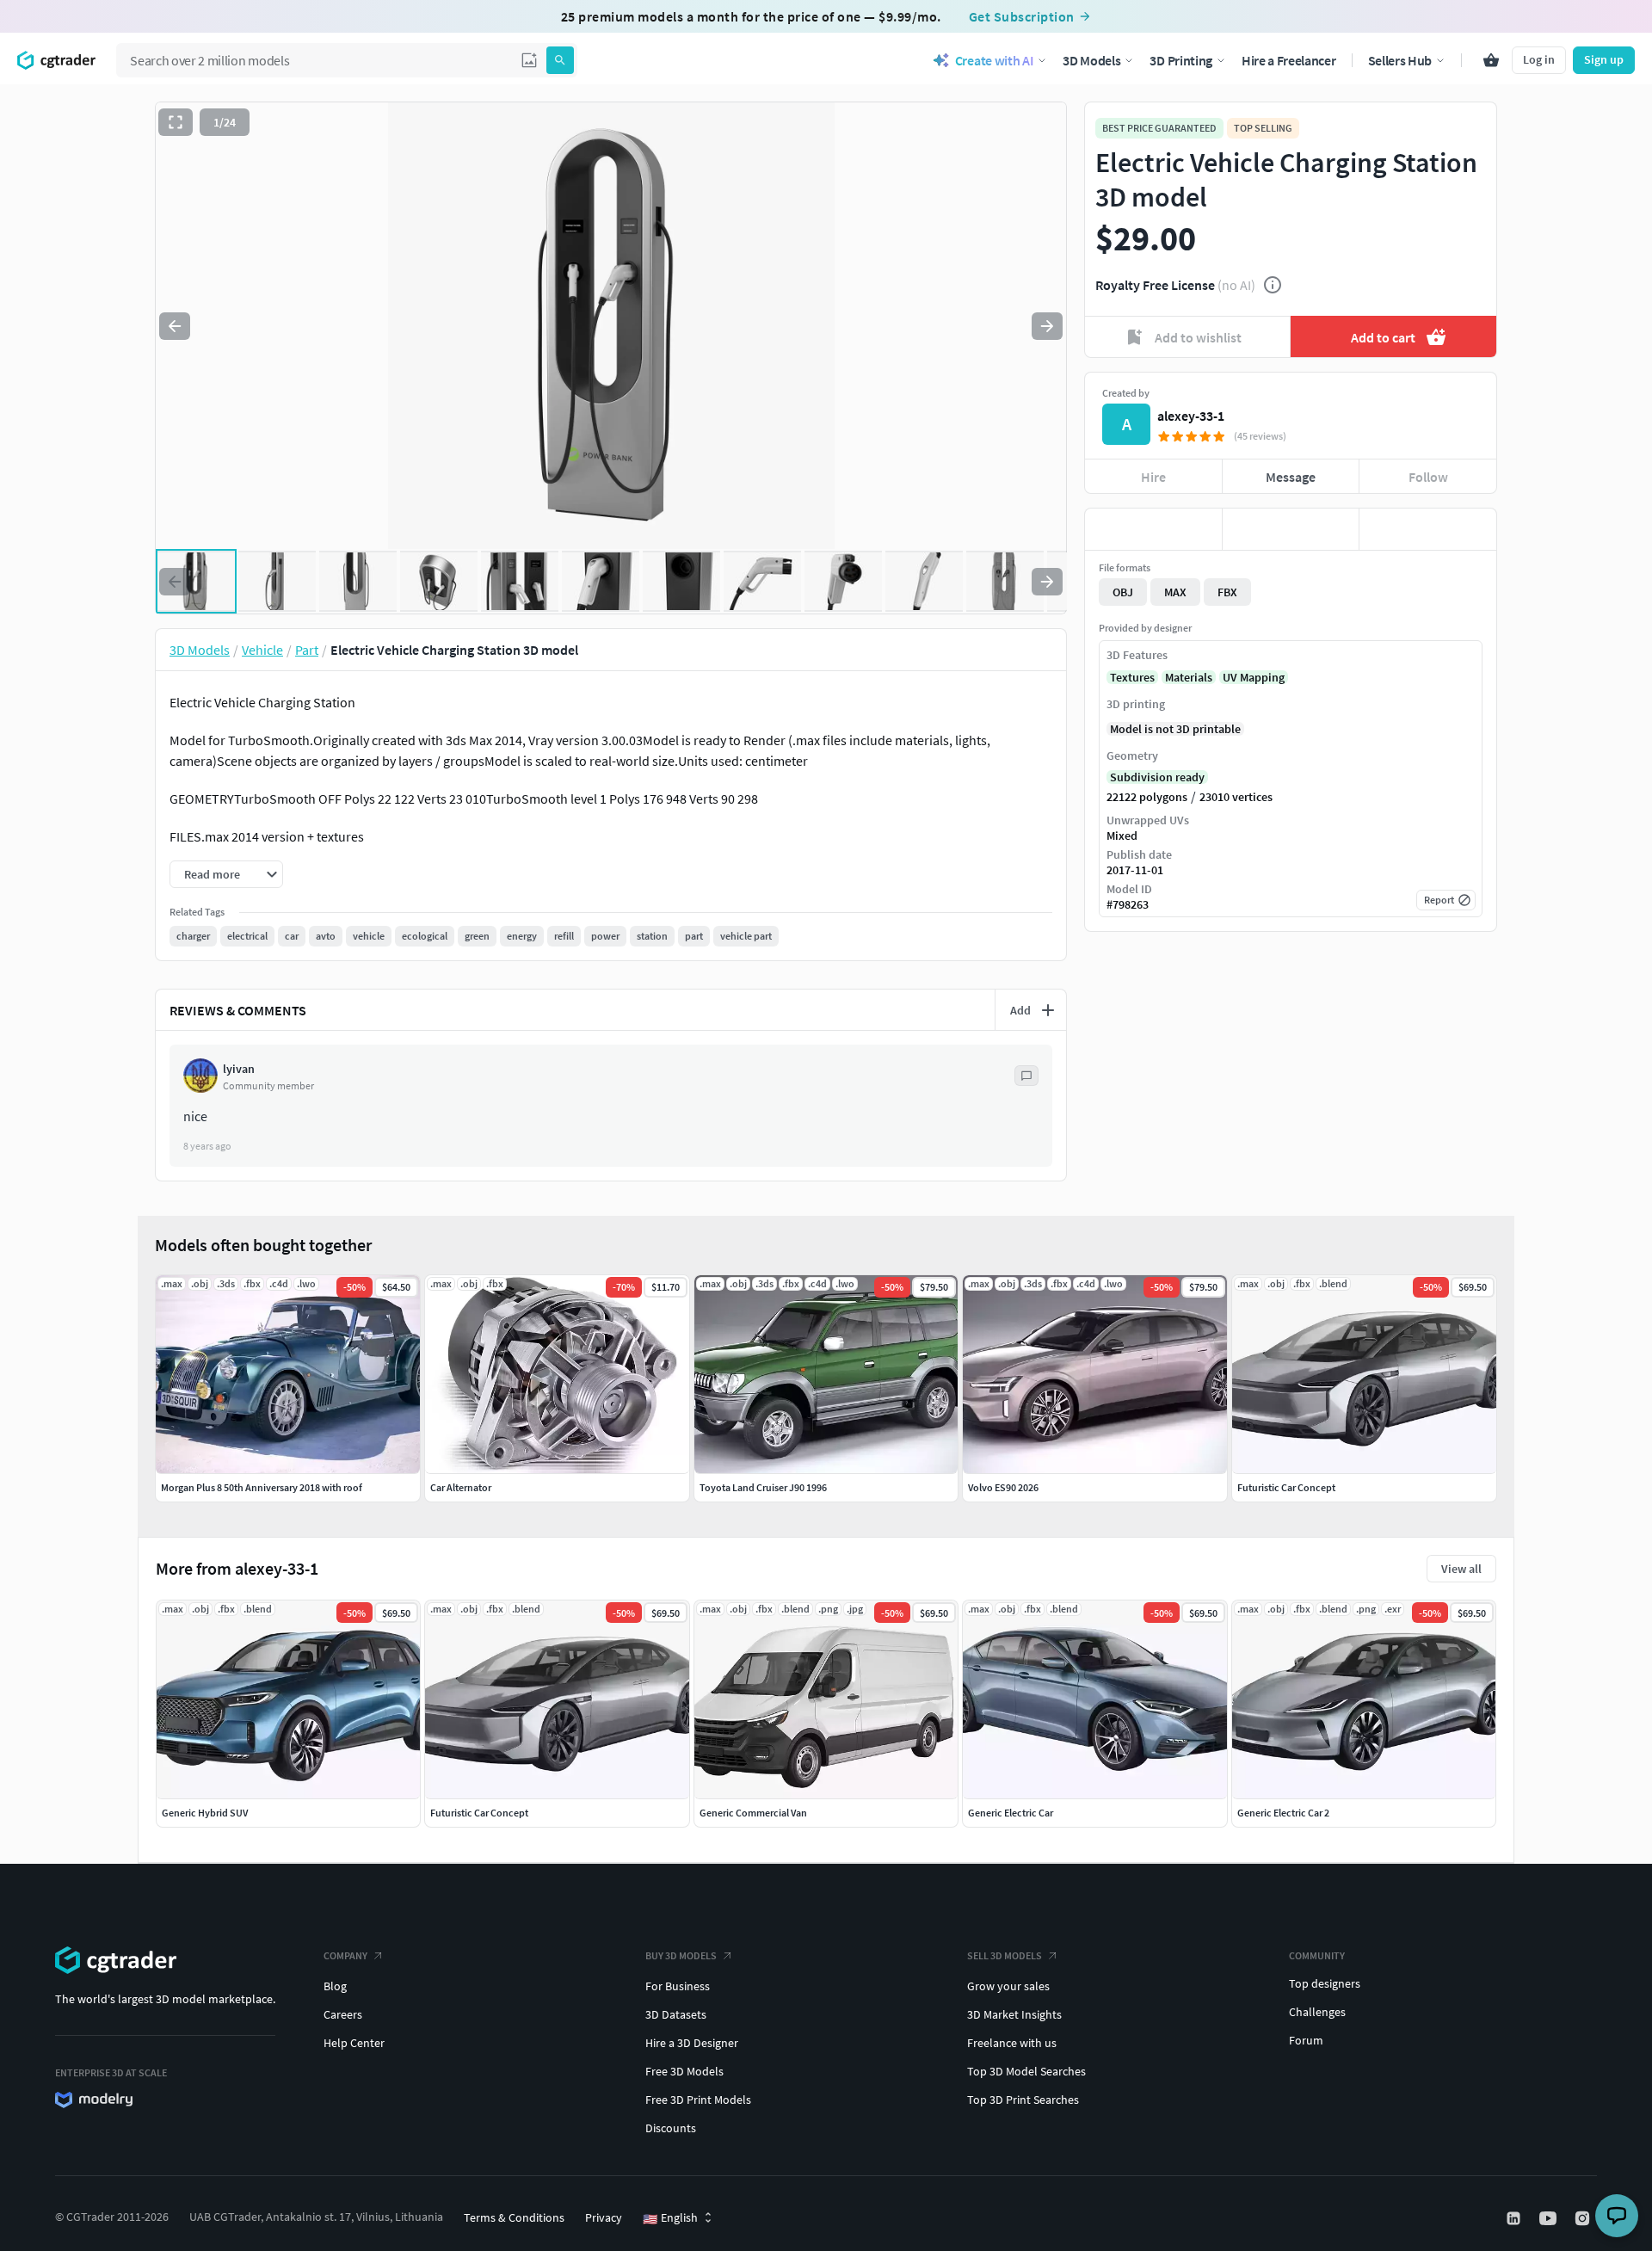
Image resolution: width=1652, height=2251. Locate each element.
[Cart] (1491, 60)
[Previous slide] (175, 326)
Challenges (1317, 2012)
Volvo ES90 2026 (1003, 1487)
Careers (343, 2014)
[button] (529, 60)
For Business (678, 1986)
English (670, 2218)
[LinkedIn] (1515, 2218)
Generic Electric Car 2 (1283, 1813)
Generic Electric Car (1011, 1813)
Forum (1306, 2040)
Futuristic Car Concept (479, 1813)
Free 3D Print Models (698, 2100)
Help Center (354, 2043)
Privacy (604, 2217)
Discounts (671, 2128)
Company (345, 1955)
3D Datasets (676, 2014)
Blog (335, 1986)
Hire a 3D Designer (692, 2043)
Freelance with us (1012, 2043)
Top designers (1325, 1983)
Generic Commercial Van (753, 1813)
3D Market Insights (1014, 2014)
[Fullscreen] (176, 122)
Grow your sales (1008, 1986)
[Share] (1428, 529)
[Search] (560, 60)
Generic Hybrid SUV (205, 1813)
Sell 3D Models (1005, 1955)
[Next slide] (1047, 326)
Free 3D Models (684, 2071)
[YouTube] (1550, 2218)
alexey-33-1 (1191, 416)
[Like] (1153, 529)
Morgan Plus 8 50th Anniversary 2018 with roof (262, 1487)
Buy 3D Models (681, 1955)
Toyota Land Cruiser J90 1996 (763, 1487)
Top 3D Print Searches (1023, 2100)
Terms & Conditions (514, 2217)
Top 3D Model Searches (1026, 2071)
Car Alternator (461, 1487)
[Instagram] (1584, 2218)
